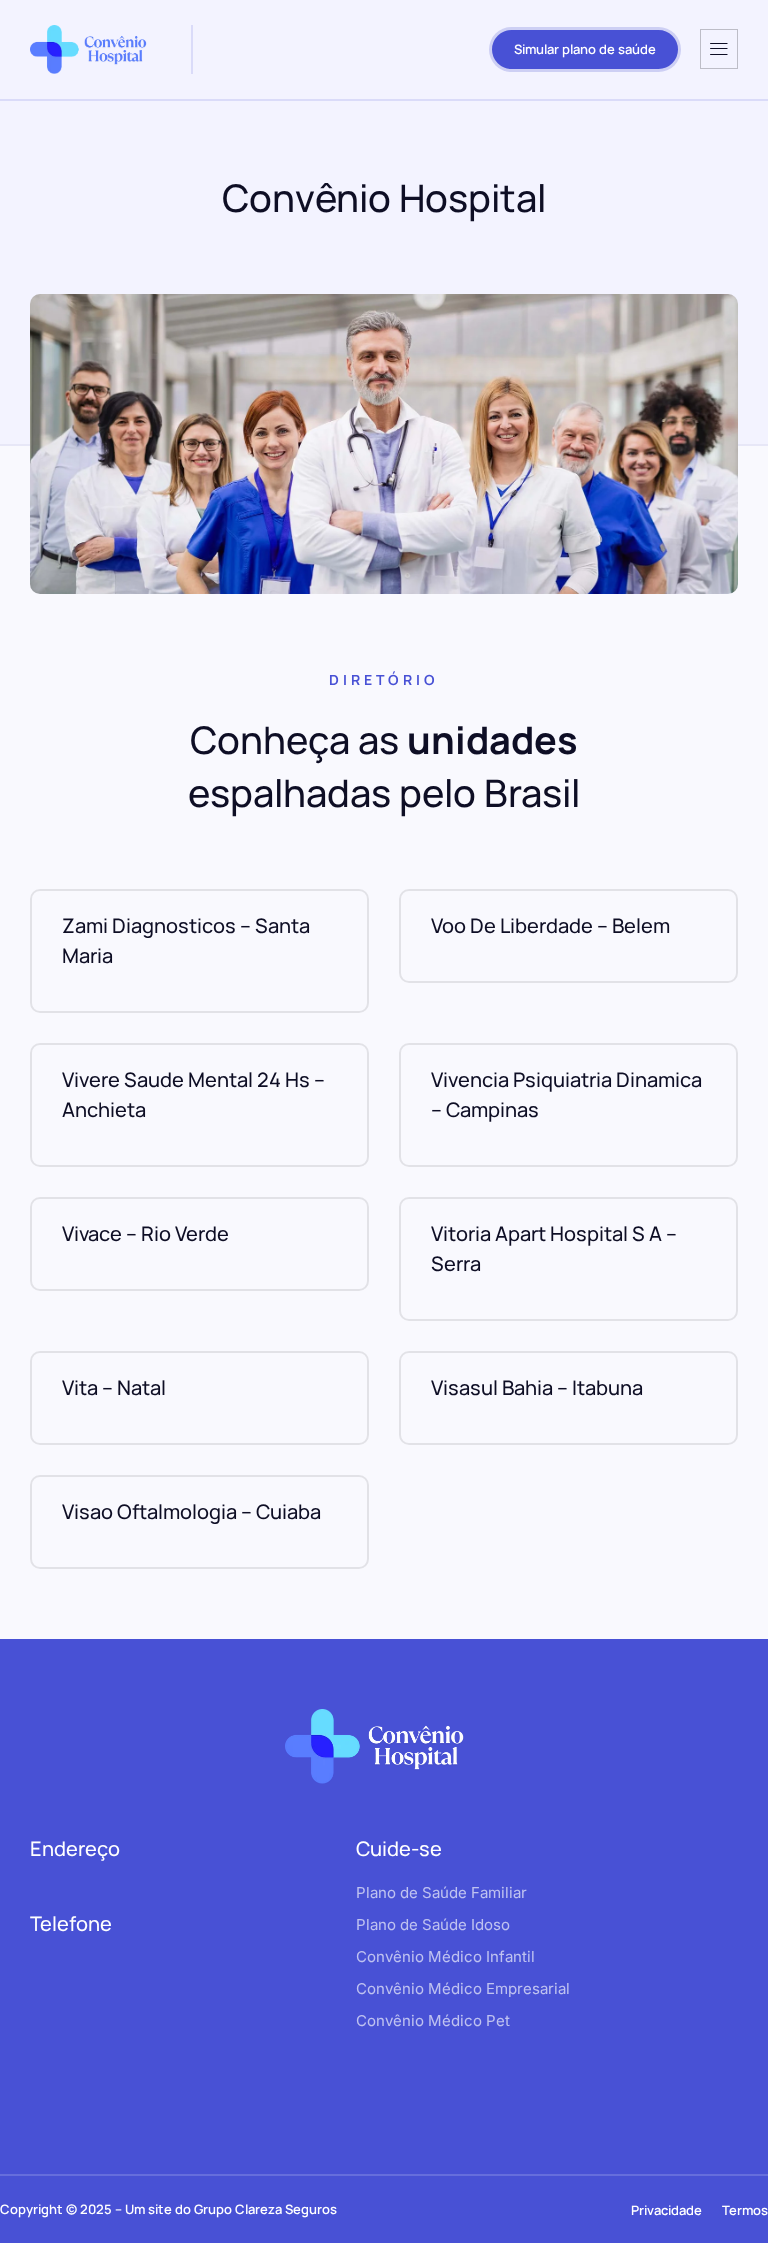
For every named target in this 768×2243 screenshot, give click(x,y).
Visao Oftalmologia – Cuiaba (191, 1511)
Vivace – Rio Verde (145, 1233)
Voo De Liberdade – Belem (550, 925)
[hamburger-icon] (719, 49)
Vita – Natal (114, 1387)
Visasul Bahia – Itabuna (537, 1387)
